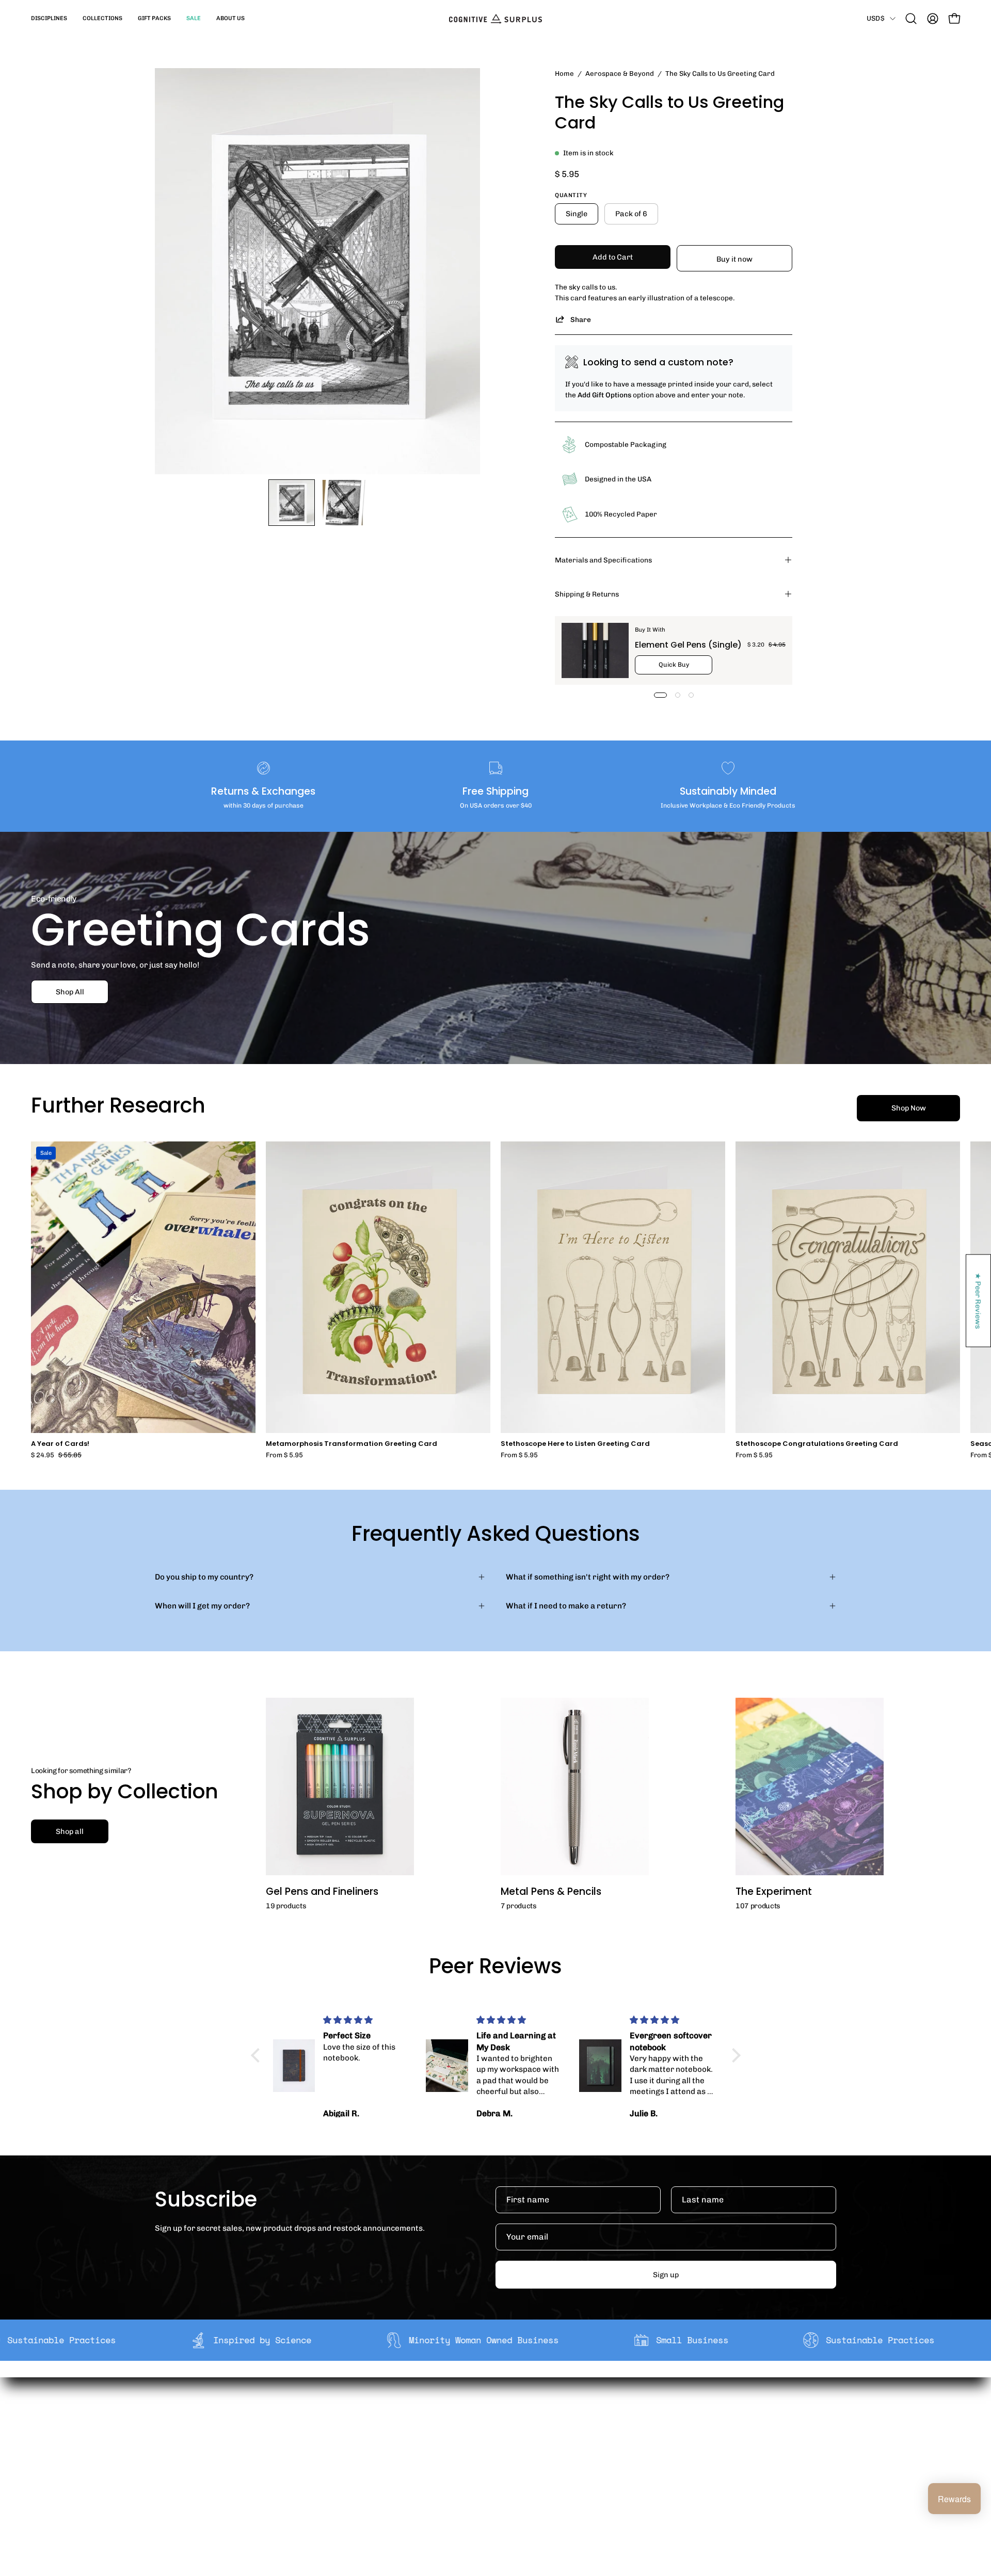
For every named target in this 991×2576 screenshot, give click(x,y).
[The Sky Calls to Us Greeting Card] (292, 503)
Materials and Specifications (603, 560)
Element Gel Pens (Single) (688, 645)
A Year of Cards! (60, 1444)
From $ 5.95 (284, 1455)
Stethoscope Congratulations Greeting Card (817, 1444)
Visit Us (484, 2487)
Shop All (70, 992)
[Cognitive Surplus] (495, 19)
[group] (495, 1300)
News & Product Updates (376, 2487)
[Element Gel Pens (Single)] (595, 650)
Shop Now (909, 1108)
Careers (346, 2471)
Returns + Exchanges (510, 2438)
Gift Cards (489, 2454)
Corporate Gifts (359, 2438)
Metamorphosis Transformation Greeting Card (351, 1444)
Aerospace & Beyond (620, 73)
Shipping (487, 2422)
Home (564, 73)
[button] (49, 19)
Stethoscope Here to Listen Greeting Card (575, 1444)
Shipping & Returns (587, 594)
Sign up (666, 2275)
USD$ (876, 18)
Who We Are (353, 2422)
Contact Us (491, 2471)
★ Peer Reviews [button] (979, 1301)
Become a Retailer (364, 2454)
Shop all (70, 1831)
